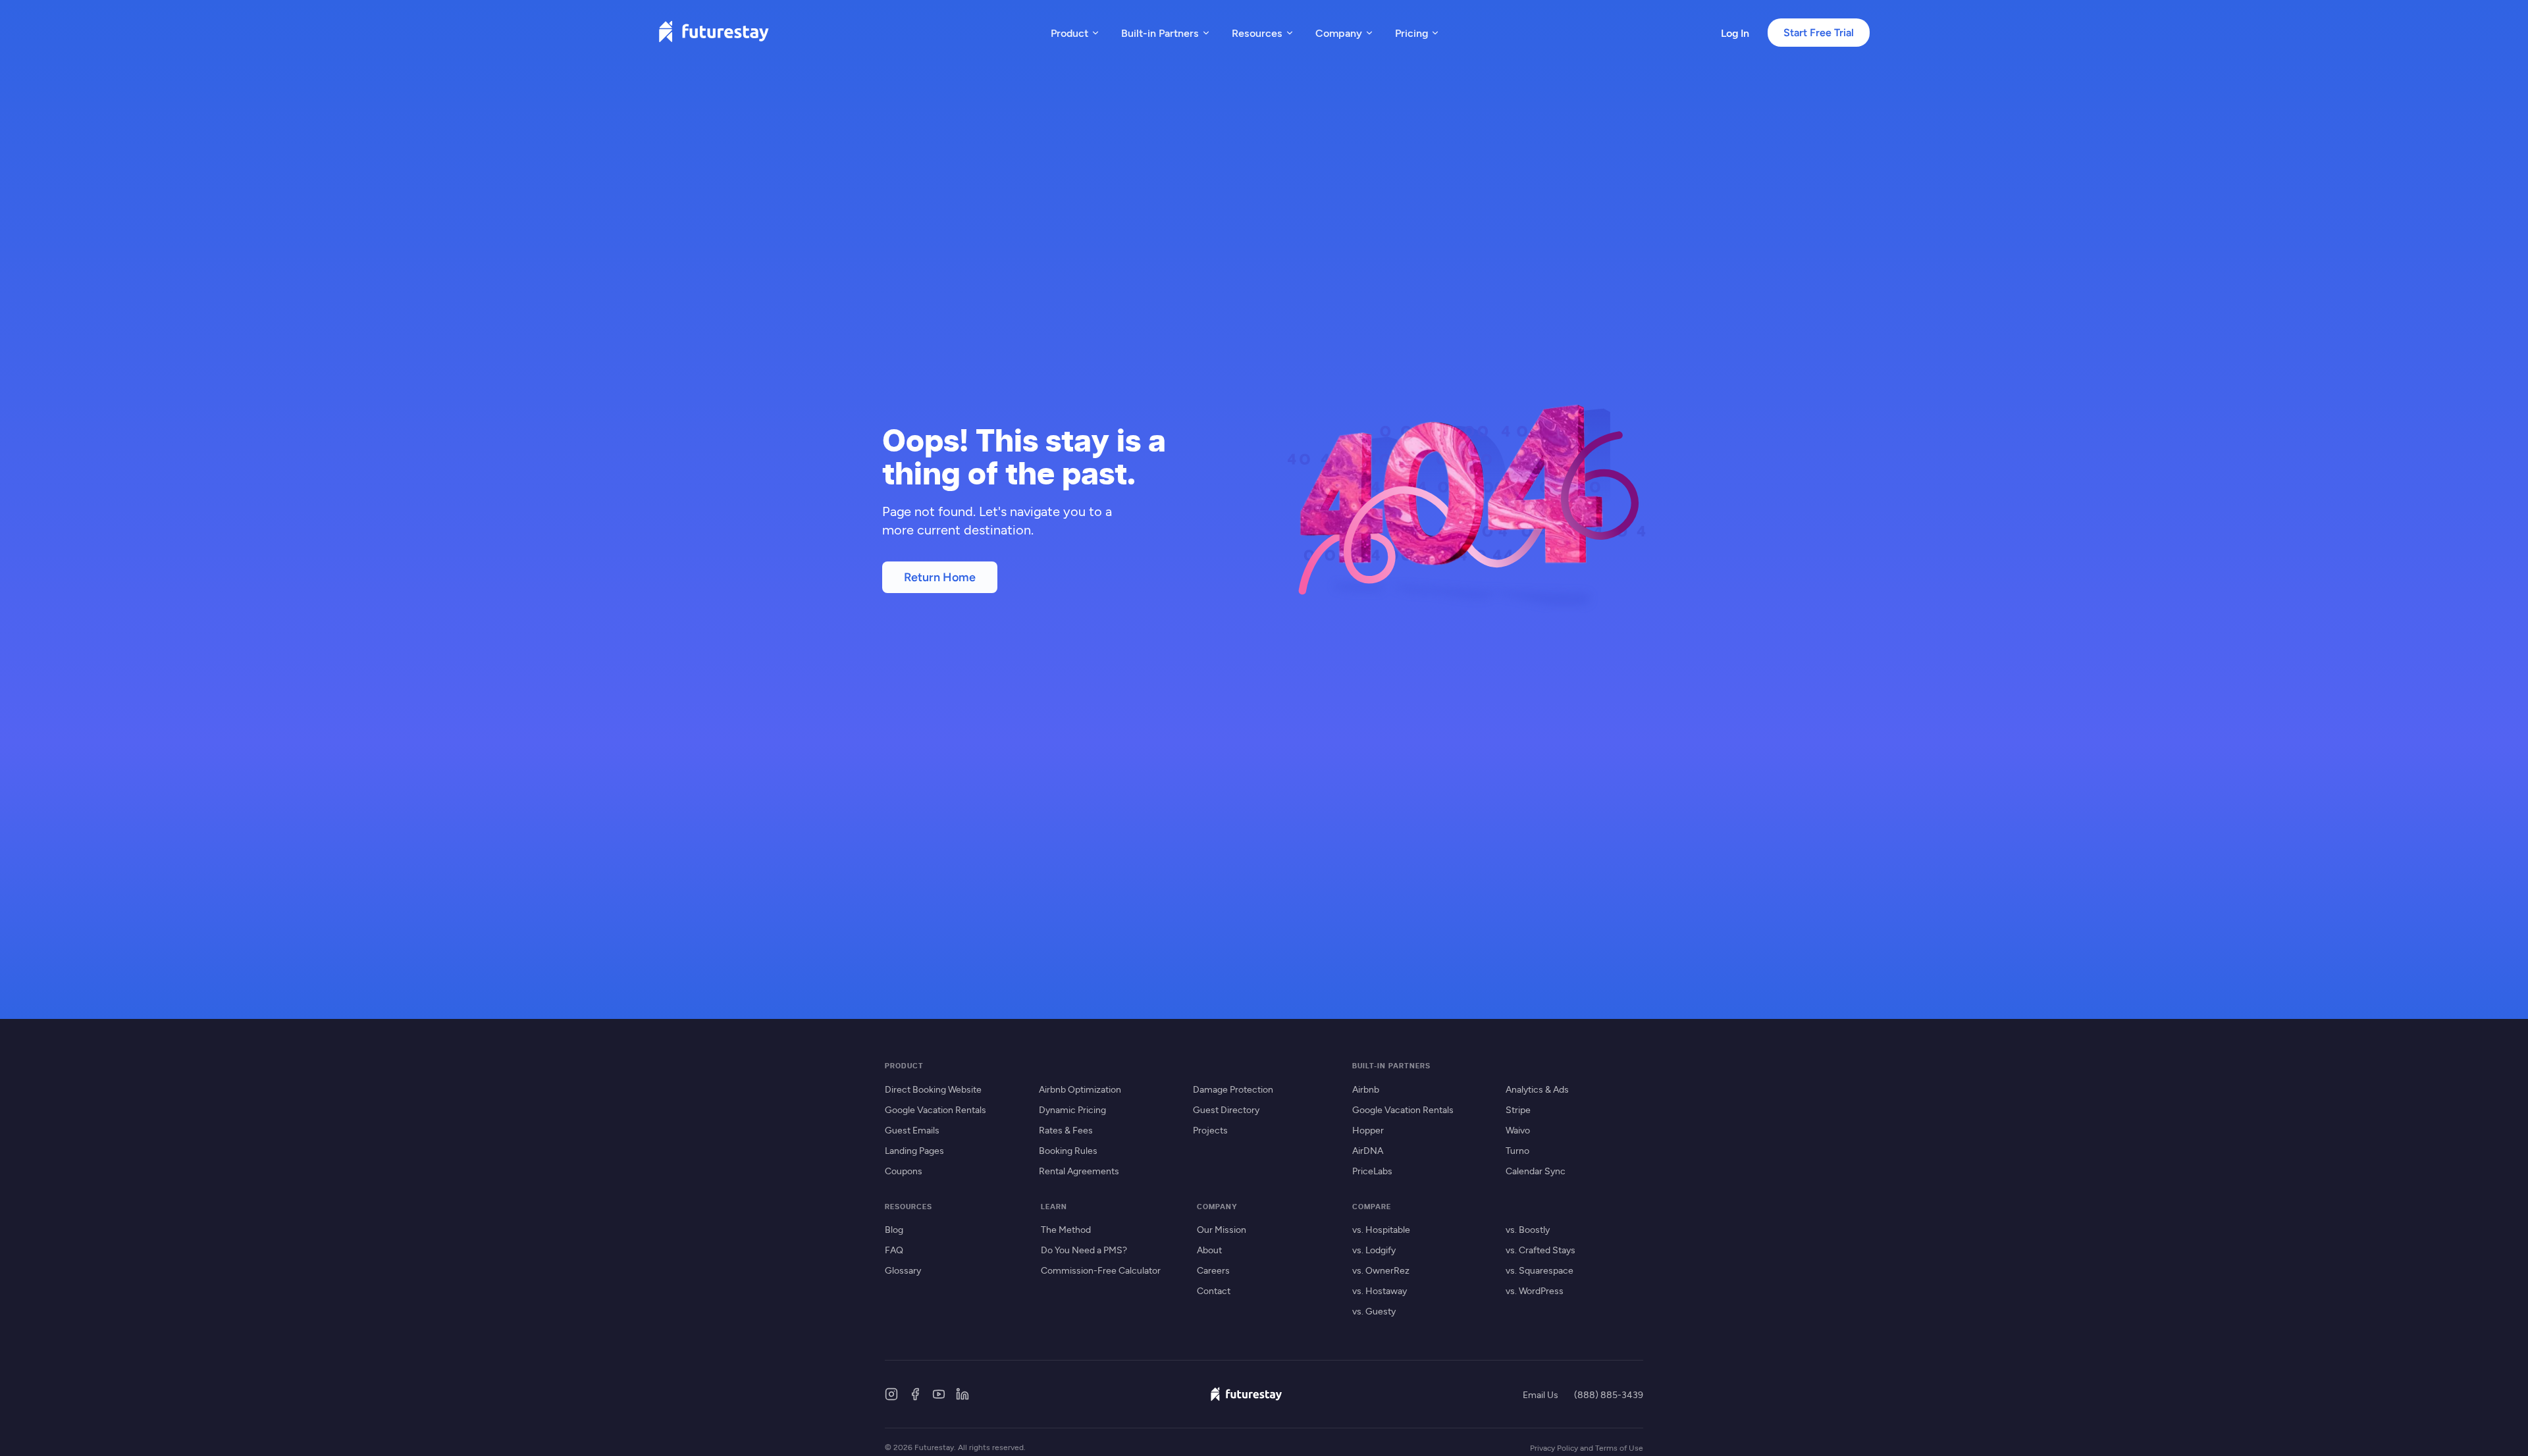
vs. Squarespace (1540, 1270)
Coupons (904, 1171)
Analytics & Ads (1537, 1089)
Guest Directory (1226, 1109)
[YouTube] (939, 1394)
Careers (1213, 1270)
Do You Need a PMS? (1084, 1250)
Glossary (903, 1270)
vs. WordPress (1535, 1290)
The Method (1066, 1229)
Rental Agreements (1079, 1171)
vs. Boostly (1528, 1229)
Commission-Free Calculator (1101, 1270)
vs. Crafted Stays (1540, 1250)
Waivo (1518, 1130)
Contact (1214, 1290)
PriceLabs (1372, 1171)
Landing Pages (914, 1150)
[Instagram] (891, 1394)
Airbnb (1366, 1089)
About (1209, 1250)
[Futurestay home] (714, 33)
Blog (894, 1229)
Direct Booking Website (933, 1089)
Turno (1517, 1150)
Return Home (940, 577)
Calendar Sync (1536, 1171)
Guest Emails (912, 1130)
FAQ (894, 1250)
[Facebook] (915, 1394)
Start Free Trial (1819, 33)
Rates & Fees (1066, 1130)
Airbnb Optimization (1080, 1089)
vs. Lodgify (1374, 1250)
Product (1069, 33)
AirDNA (1368, 1150)
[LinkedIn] (962, 1394)
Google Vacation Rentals (935, 1109)
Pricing (1411, 33)
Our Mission (1222, 1229)
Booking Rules (1068, 1150)
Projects (1210, 1130)
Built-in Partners (1160, 33)
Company (1339, 33)
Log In (1735, 33)
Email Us (1540, 1394)
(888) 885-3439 (1609, 1394)
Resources (1257, 33)
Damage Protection (1233, 1089)
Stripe (1518, 1109)
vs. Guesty (1374, 1311)
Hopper (1368, 1130)
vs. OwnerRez (1381, 1270)
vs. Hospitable (1381, 1229)
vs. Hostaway (1380, 1290)
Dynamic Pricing (1072, 1109)
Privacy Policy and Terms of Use (1587, 1447)
